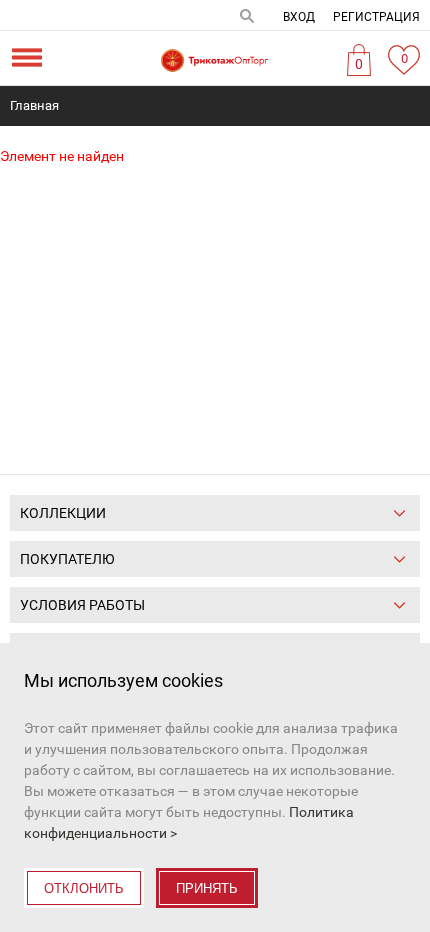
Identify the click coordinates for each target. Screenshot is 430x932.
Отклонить (84, 888)
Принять (207, 888)
